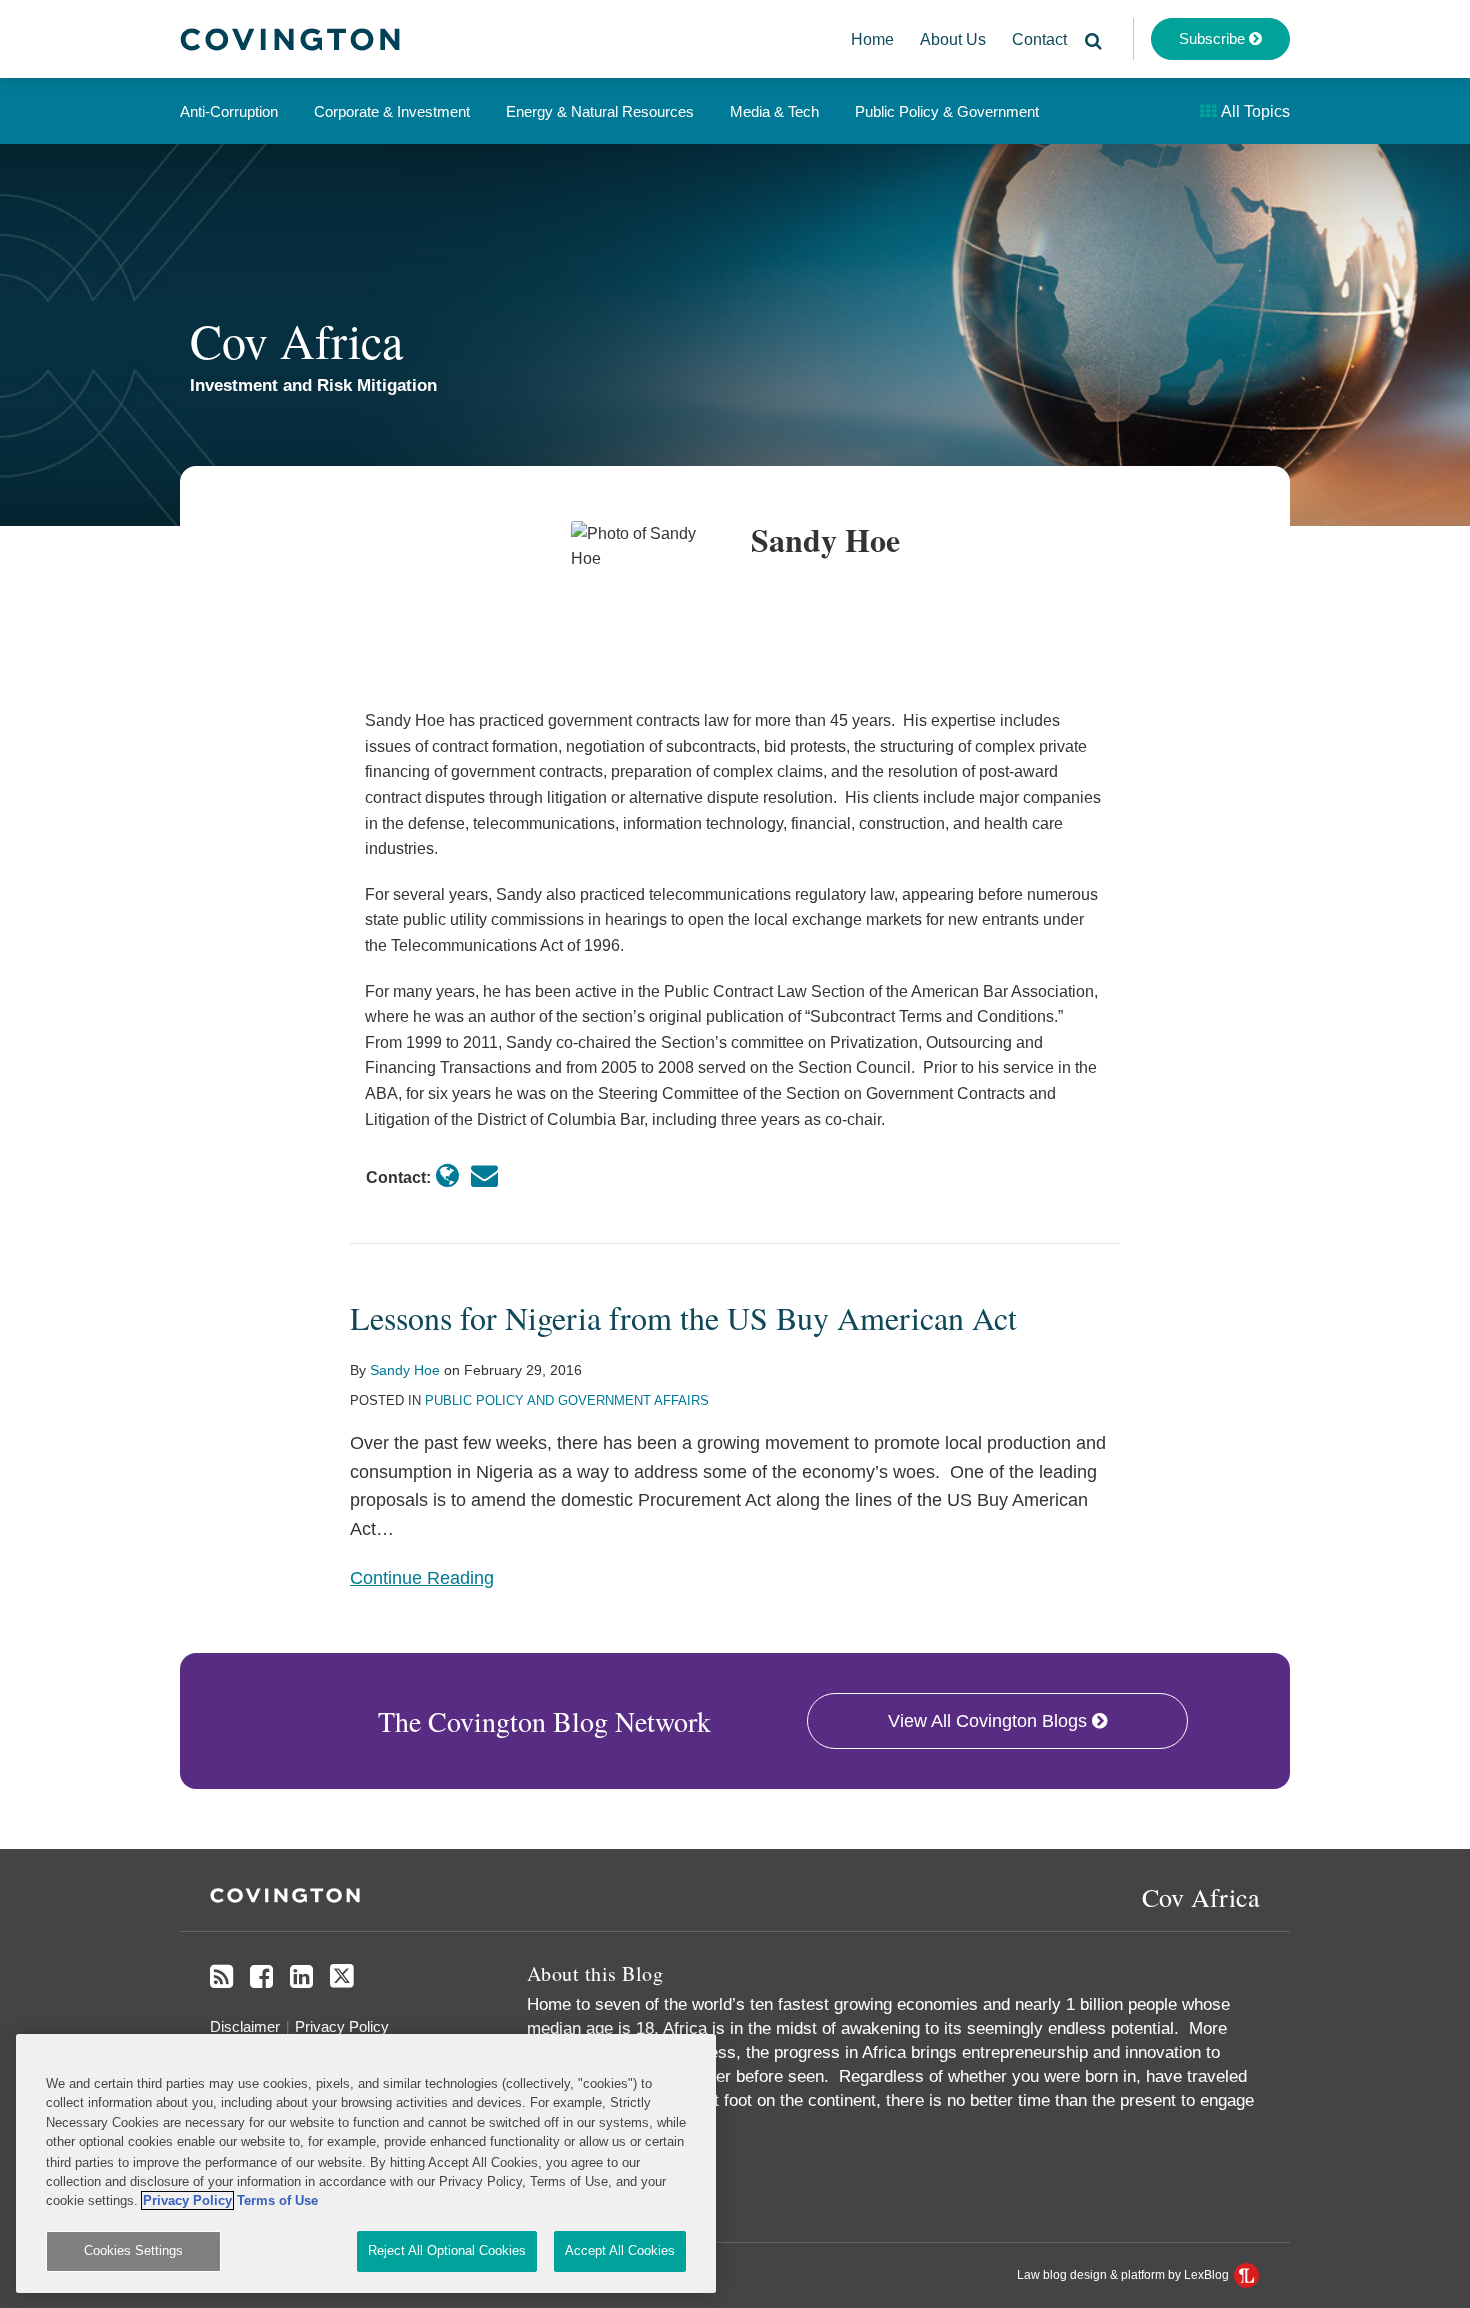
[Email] (484, 1176)
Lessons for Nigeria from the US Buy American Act (683, 1317)
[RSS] (221, 1977)
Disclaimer (245, 2026)
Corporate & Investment (392, 111)
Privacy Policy (342, 2026)
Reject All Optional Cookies (447, 2250)
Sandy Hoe (405, 1370)
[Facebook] (261, 1977)
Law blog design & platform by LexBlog (1124, 2275)
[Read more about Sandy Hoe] (447, 1176)
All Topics (1254, 111)
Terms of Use (277, 2200)
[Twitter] (342, 1976)
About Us (953, 39)
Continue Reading (422, 1576)
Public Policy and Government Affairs (567, 1400)
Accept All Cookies (620, 2250)
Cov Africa (296, 340)
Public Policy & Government (947, 111)
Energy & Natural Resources (600, 111)
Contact (1039, 39)
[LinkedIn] (301, 1977)
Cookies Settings (133, 2250)
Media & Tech (774, 111)
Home (872, 39)
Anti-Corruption (229, 111)
